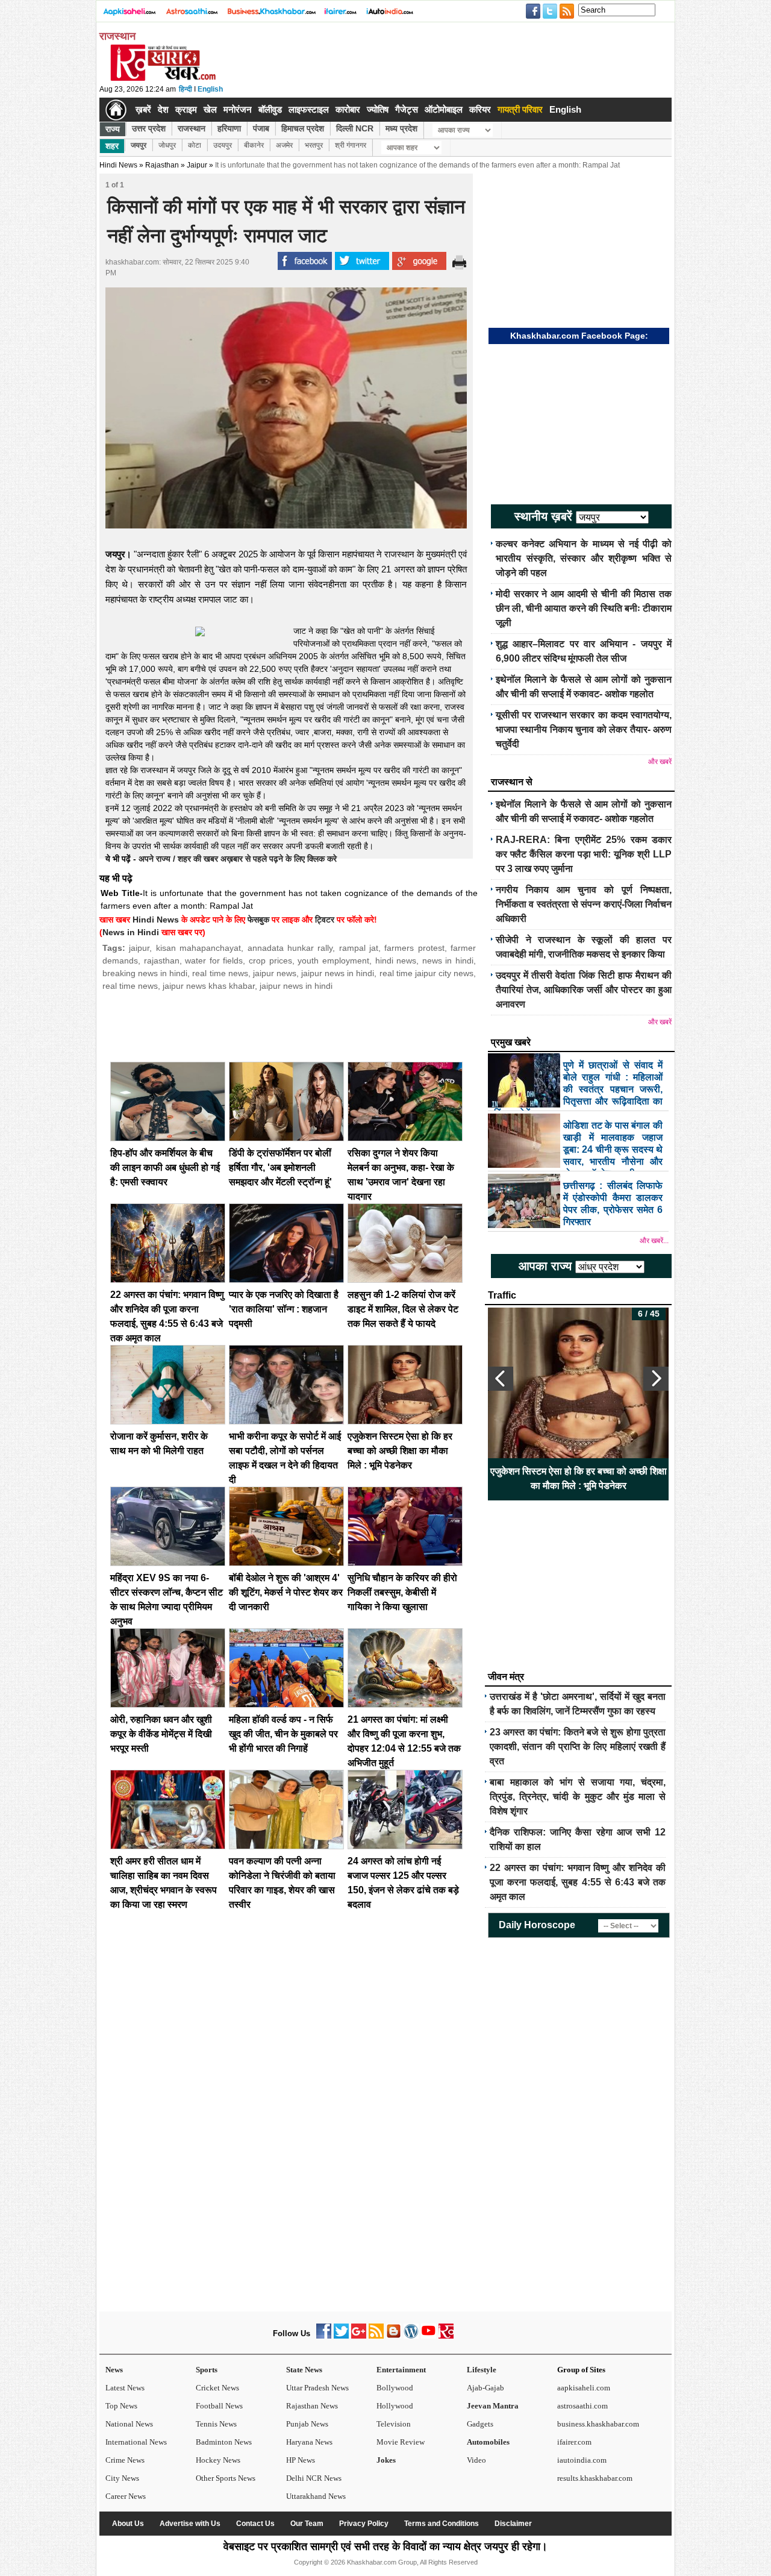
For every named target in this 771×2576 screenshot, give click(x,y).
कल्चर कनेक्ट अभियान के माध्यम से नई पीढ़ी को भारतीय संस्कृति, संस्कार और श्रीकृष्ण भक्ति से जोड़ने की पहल (584, 558)
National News (129, 2424)
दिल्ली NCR (355, 128)
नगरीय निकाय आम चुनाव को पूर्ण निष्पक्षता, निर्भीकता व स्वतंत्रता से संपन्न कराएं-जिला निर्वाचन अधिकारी (584, 904)
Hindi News (118, 165)
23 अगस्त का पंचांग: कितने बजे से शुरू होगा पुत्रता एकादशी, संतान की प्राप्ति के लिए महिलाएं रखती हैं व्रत (578, 1747)
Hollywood (395, 2406)
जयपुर (139, 145)
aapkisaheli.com (584, 2388)
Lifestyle (482, 2370)
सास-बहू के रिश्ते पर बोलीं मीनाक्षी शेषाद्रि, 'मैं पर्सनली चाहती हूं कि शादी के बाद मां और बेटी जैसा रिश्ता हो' (579, 1478)
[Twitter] (341, 2336)
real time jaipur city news (426, 973)
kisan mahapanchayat (198, 948)
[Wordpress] (411, 2336)
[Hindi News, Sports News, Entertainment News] (116, 110)
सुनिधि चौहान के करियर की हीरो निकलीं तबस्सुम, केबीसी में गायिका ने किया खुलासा (402, 1592)
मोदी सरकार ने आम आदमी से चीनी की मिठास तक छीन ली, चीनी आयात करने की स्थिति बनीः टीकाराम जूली (584, 608)
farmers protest (414, 948)
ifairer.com (574, 2442)
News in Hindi (131, 932)
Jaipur (197, 165)
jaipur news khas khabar (209, 986)
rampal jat (359, 948)
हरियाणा (229, 128)
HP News (301, 2460)
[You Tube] (429, 2336)
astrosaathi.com (582, 2406)
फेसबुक (258, 920)
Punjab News (307, 2424)
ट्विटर (325, 920)
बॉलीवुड (270, 109)
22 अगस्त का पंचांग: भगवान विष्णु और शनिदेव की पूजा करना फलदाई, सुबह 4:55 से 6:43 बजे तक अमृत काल (578, 1882)
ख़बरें (143, 109)
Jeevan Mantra (493, 2406)
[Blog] (394, 2336)
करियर (480, 109)
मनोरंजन (238, 109)
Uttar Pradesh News (317, 2388)
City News (122, 2478)
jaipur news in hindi (338, 973)
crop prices (270, 961)
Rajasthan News (312, 2406)
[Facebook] (324, 2336)
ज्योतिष (378, 109)
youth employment (333, 961)
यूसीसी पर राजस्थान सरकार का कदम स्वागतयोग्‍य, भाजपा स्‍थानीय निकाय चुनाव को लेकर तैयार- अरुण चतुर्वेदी (584, 729)
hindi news (396, 961)
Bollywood (395, 2388)
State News (304, 2370)
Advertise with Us (190, 2524)
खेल (210, 109)
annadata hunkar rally (290, 948)
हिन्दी (186, 89)
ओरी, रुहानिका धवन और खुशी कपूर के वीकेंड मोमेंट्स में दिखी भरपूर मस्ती (161, 1734)
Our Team (307, 2524)
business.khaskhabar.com (598, 2424)
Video (476, 2460)
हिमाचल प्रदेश (303, 128)
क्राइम (186, 109)
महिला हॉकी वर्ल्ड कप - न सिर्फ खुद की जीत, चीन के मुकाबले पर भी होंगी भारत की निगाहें (283, 1734)
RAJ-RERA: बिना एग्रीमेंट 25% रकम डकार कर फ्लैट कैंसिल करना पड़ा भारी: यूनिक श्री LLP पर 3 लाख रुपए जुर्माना (584, 854)
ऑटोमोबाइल (444, 109)
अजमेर (284, 145)
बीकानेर (254, 145)
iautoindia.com (582, 2460)
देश (163, 109)
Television (394, 2424)
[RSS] (376, 2336)
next (656, 1379)
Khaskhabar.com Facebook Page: (579, 336)
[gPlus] (359, 2336)
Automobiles (488, 2442)
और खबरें (660, 762)
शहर (112, 146)
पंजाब (261, 128)
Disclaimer (513, 2524)
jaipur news (275, 973)
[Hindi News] (163, 78)
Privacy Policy (364, 2524)
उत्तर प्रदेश (149, 128)
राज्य (113, 129)
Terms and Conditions (442, 2524)
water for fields (214, 961)
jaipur (139, 948)
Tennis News (216, 2424)
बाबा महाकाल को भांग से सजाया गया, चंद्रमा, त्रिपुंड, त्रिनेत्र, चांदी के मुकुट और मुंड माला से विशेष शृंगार (578, 1797)
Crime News (125, 2460)
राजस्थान (192, 128)
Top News (121, 2406)
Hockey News (218, 2460)
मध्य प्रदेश (401, 128)
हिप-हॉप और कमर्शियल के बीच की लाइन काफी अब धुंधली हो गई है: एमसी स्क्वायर (165, 1167)
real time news (220, 973)
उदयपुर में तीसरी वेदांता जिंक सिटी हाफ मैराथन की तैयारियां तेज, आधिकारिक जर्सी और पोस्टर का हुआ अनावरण (584, 990)
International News (136, 2442)
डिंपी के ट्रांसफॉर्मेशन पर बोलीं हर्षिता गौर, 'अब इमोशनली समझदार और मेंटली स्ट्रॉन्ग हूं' (280, 1167)
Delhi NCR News (314, 2478)
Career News (126, 2496)
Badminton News (224, 2442)
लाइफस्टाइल (309, 109)
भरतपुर (314, 145)
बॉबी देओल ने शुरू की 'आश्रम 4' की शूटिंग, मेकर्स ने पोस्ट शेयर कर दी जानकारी (286, 1592)
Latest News (125, 2388)
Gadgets (480, 2424)
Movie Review (401, 2442)
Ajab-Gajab (485, 2388)
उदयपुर (223, 145)
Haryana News (309, 2442)
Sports (207, 2370)
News (114, 2370)
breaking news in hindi (145, 973)
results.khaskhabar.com (595, 2478)
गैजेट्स (407, 109)
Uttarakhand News (316, 2496)
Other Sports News (226, 2478)
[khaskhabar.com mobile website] (446, 2336)
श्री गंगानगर (351, 145)
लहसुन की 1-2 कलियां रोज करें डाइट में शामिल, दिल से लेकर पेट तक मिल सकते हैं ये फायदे (403, 1309)
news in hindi (448, 961)
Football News (219, 2406)
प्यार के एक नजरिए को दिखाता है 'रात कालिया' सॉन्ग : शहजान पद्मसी (284, 1309)
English (210, 89)
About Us (128, 2524)
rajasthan (162, 961)
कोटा (195, 145)
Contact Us (255, 2524)
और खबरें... (654, 1241)
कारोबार (348, 109)
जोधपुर (167, 145)
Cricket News (217, 2388)
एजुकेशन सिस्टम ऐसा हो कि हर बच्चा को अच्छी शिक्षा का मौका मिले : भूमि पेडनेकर (400, 1451)
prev (501, 1379)
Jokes (386, 2460)
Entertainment (401, 2370)
